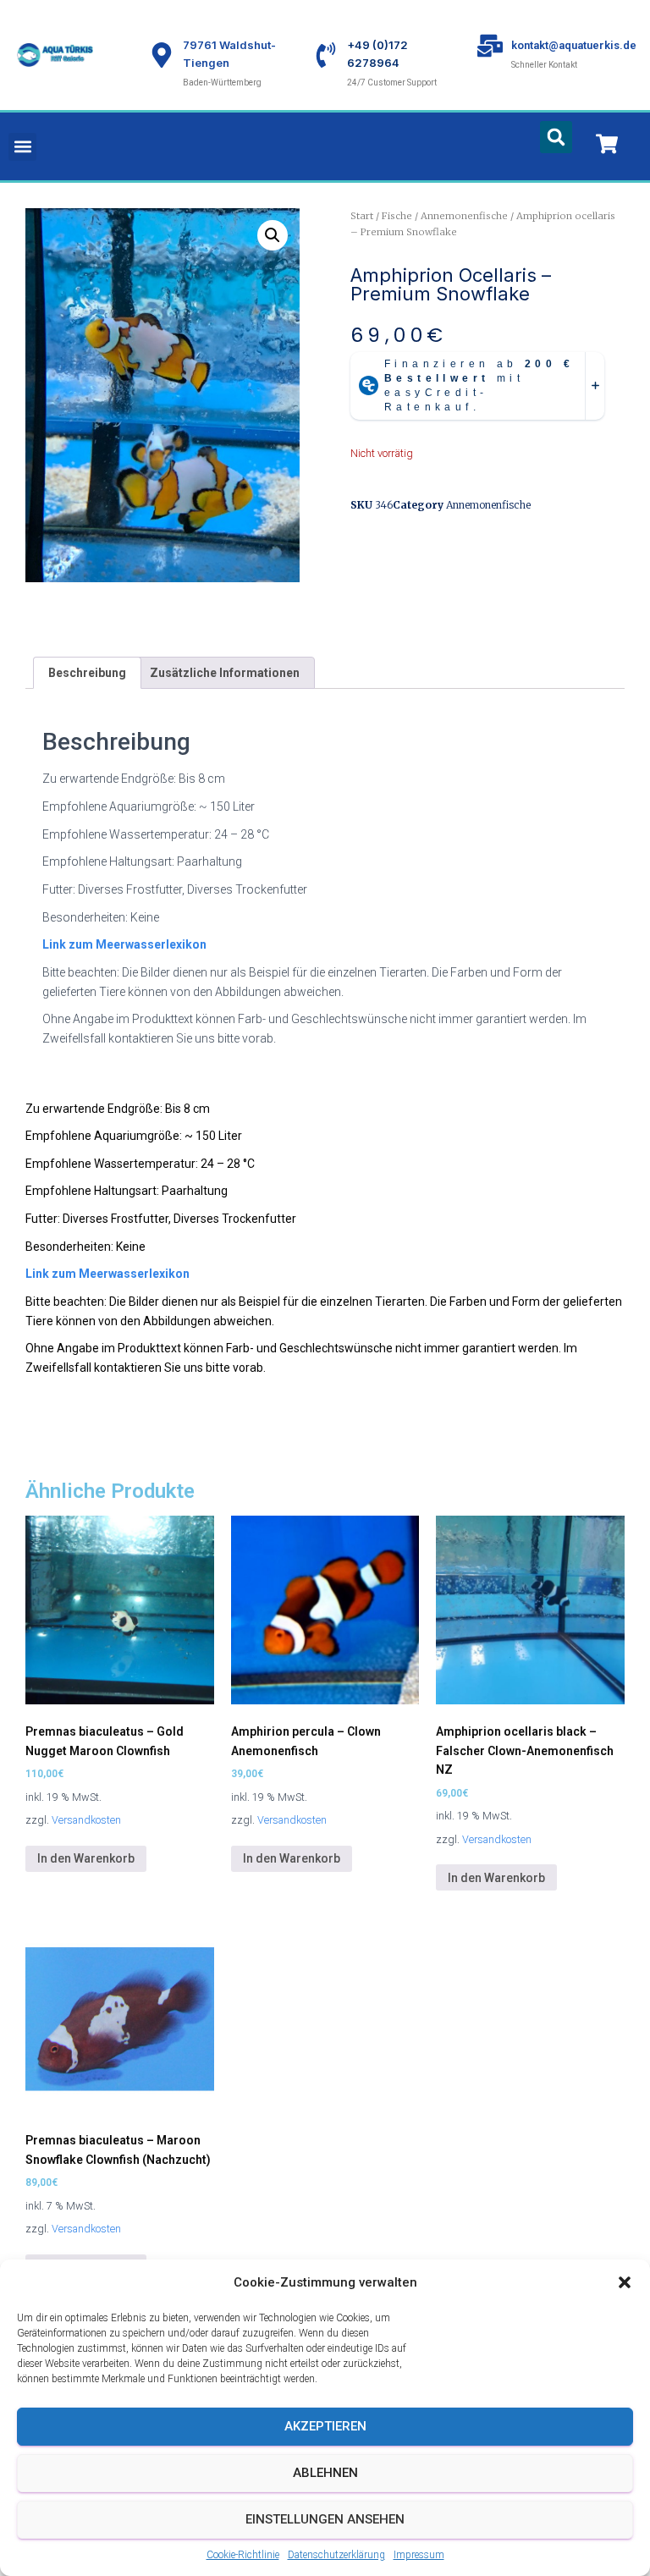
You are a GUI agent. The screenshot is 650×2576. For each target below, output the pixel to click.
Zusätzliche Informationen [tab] (225, 673)
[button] (625, 2282)
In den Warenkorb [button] (86, 1858)
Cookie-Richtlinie (243, 2555)
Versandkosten (86, 1820)
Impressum (419, 2555)
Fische (397, 216)
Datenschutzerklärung (336, 2555)
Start (362, 216)
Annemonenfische (464, 216)
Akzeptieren (325, 2426)
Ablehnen (325, 2473)
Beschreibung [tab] (87, 673)
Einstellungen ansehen (325, 2519)
